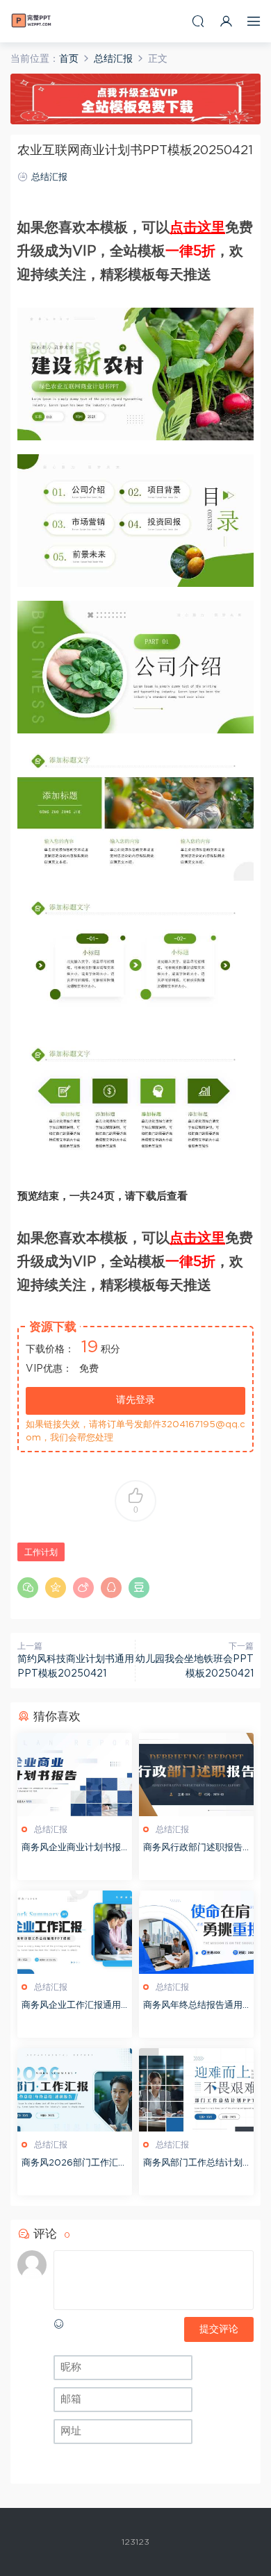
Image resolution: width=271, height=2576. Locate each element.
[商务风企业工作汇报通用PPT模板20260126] (75, 1932)
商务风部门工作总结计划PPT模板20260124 (196, 2164)
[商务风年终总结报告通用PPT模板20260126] (196, 1932)
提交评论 (219, 2329)
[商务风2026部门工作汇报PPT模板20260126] (75, 2090)
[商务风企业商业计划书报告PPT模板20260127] (75, 1775)
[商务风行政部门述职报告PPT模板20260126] (196, 1775)
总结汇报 (49, 177)
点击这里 (197, 228)
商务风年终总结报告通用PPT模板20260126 (196, 2007)
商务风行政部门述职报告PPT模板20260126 (196, 1849)
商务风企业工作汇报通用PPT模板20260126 (74, 2007)
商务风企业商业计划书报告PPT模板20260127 (71, 1849)
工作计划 (41, 1552)
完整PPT (31, 21)
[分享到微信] (28, 1588)
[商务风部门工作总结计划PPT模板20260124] (196, 2090)
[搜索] (198, 21)
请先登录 (135, 1400)
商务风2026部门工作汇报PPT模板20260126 (74, 2164)
